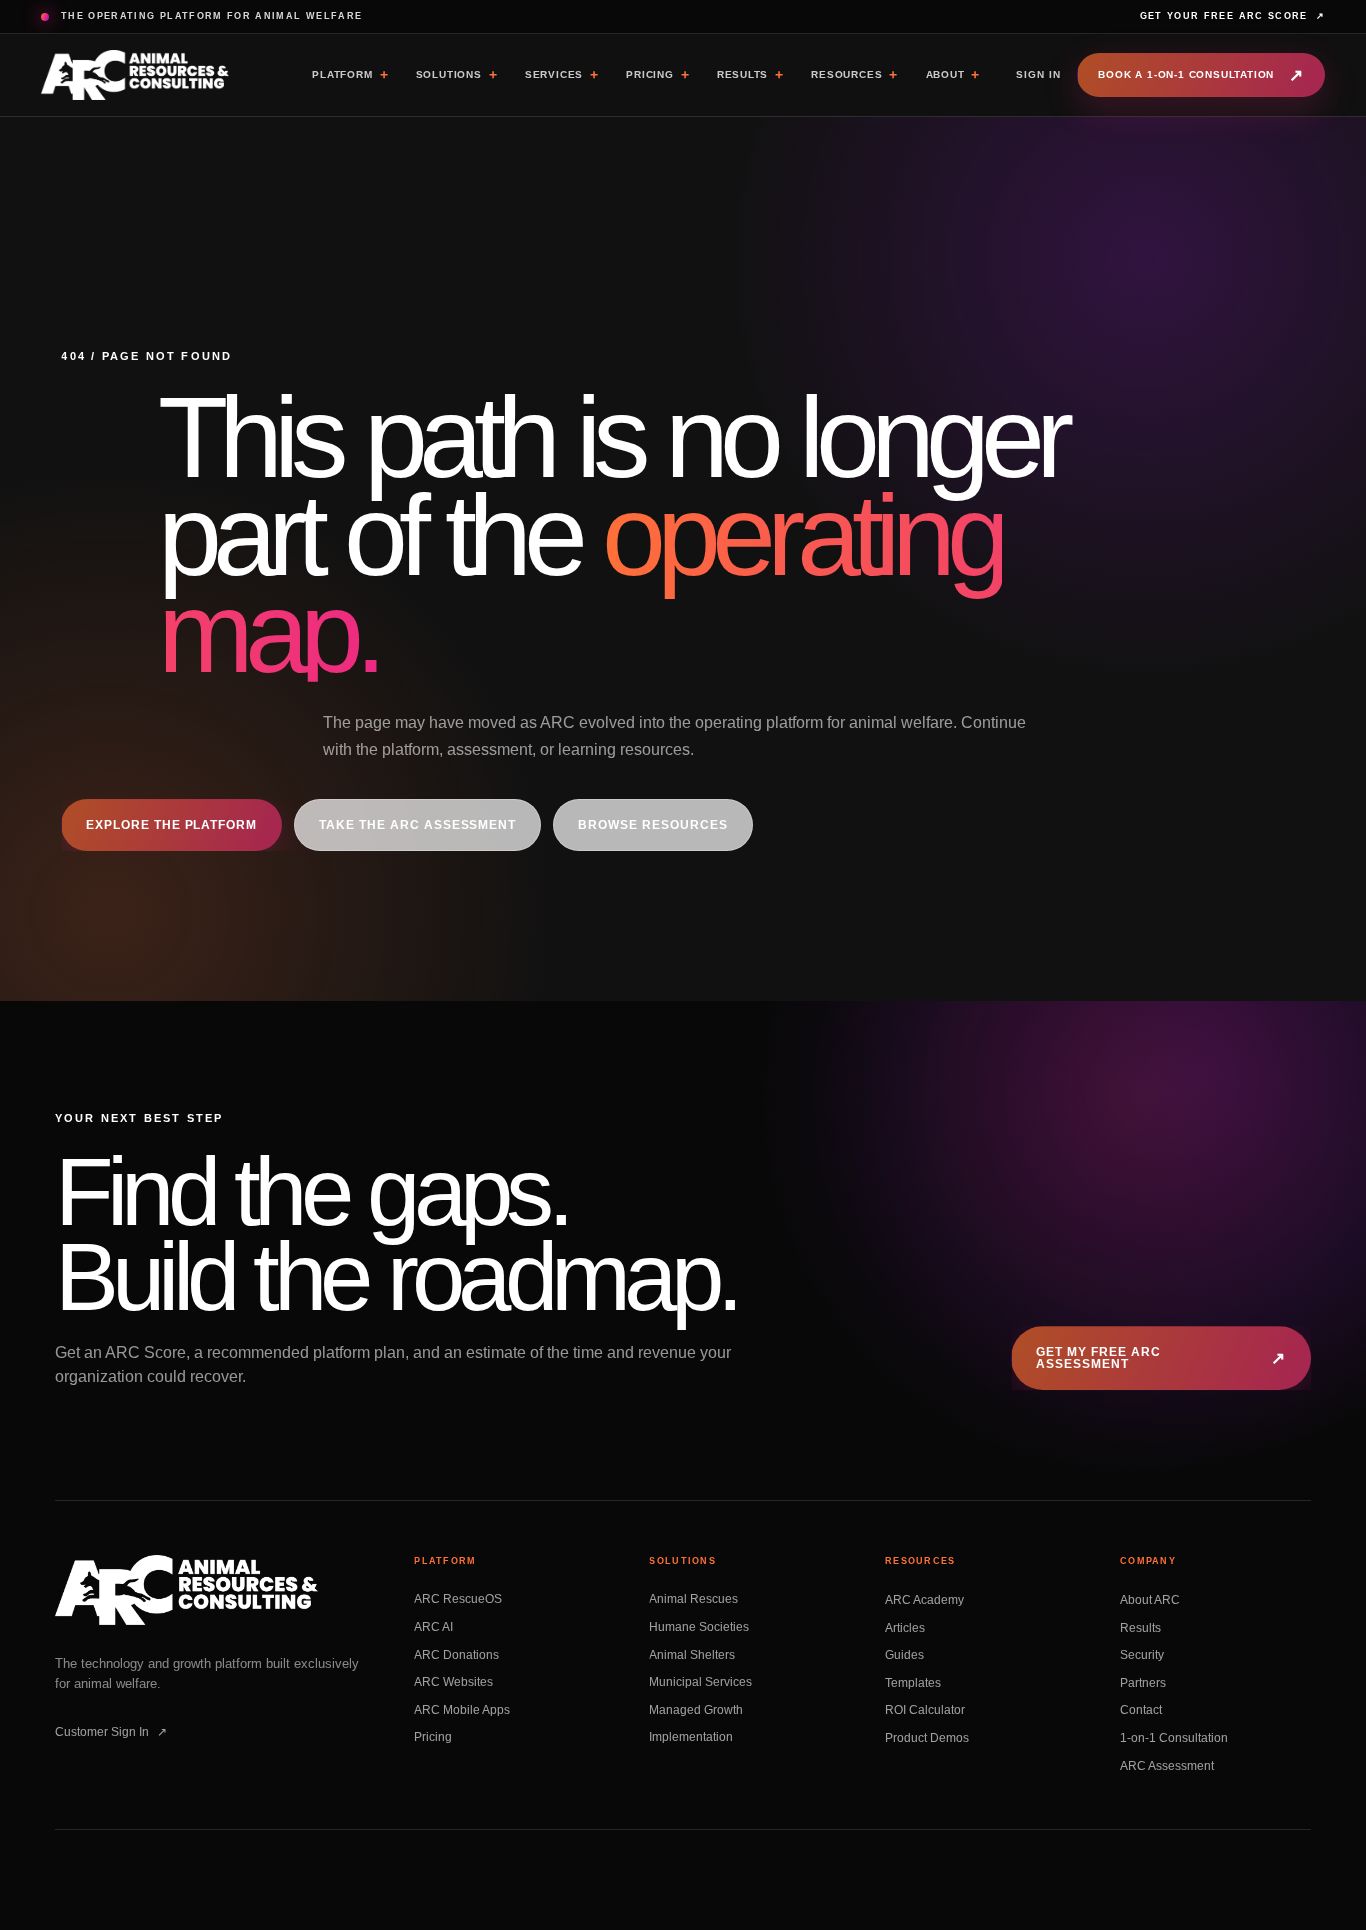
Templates (913, 1682)
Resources (854, 75)
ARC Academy (924, 1599)
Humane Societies (699, 1627)
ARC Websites (453, 1682)
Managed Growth (696, 1710)
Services (562, 75)
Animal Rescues (693, 1599)
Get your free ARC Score (1232, 16)
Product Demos (927, 1737)
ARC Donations (456, 1655)
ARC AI (433, 1627)
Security (1142, 1655)
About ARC (1150, 1599)
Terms (713, 1902)
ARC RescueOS (458, 1599)
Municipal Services (700, 1682)
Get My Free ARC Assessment (1161, 1358)
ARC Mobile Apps (462, 1710)
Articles (905, 1627)
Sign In (1038, 74)
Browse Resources (653, 825)
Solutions (457, 75)
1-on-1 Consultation (1174, 1737)
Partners (1143, 1682)
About (953, 75)
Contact (1141, 1710)
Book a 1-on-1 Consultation (1201, 75)
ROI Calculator (925, 1710)
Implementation (691, 1737)
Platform (350, 75)
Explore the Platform (171, 825)
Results (750, 75)
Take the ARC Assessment (418, 825)
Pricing (657, 75)
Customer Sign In (111, 1732)
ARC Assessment (1167, 1765)
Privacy (663, 1902)
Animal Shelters (692, 1655)
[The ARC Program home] (136, 75)
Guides (904, 1655)
